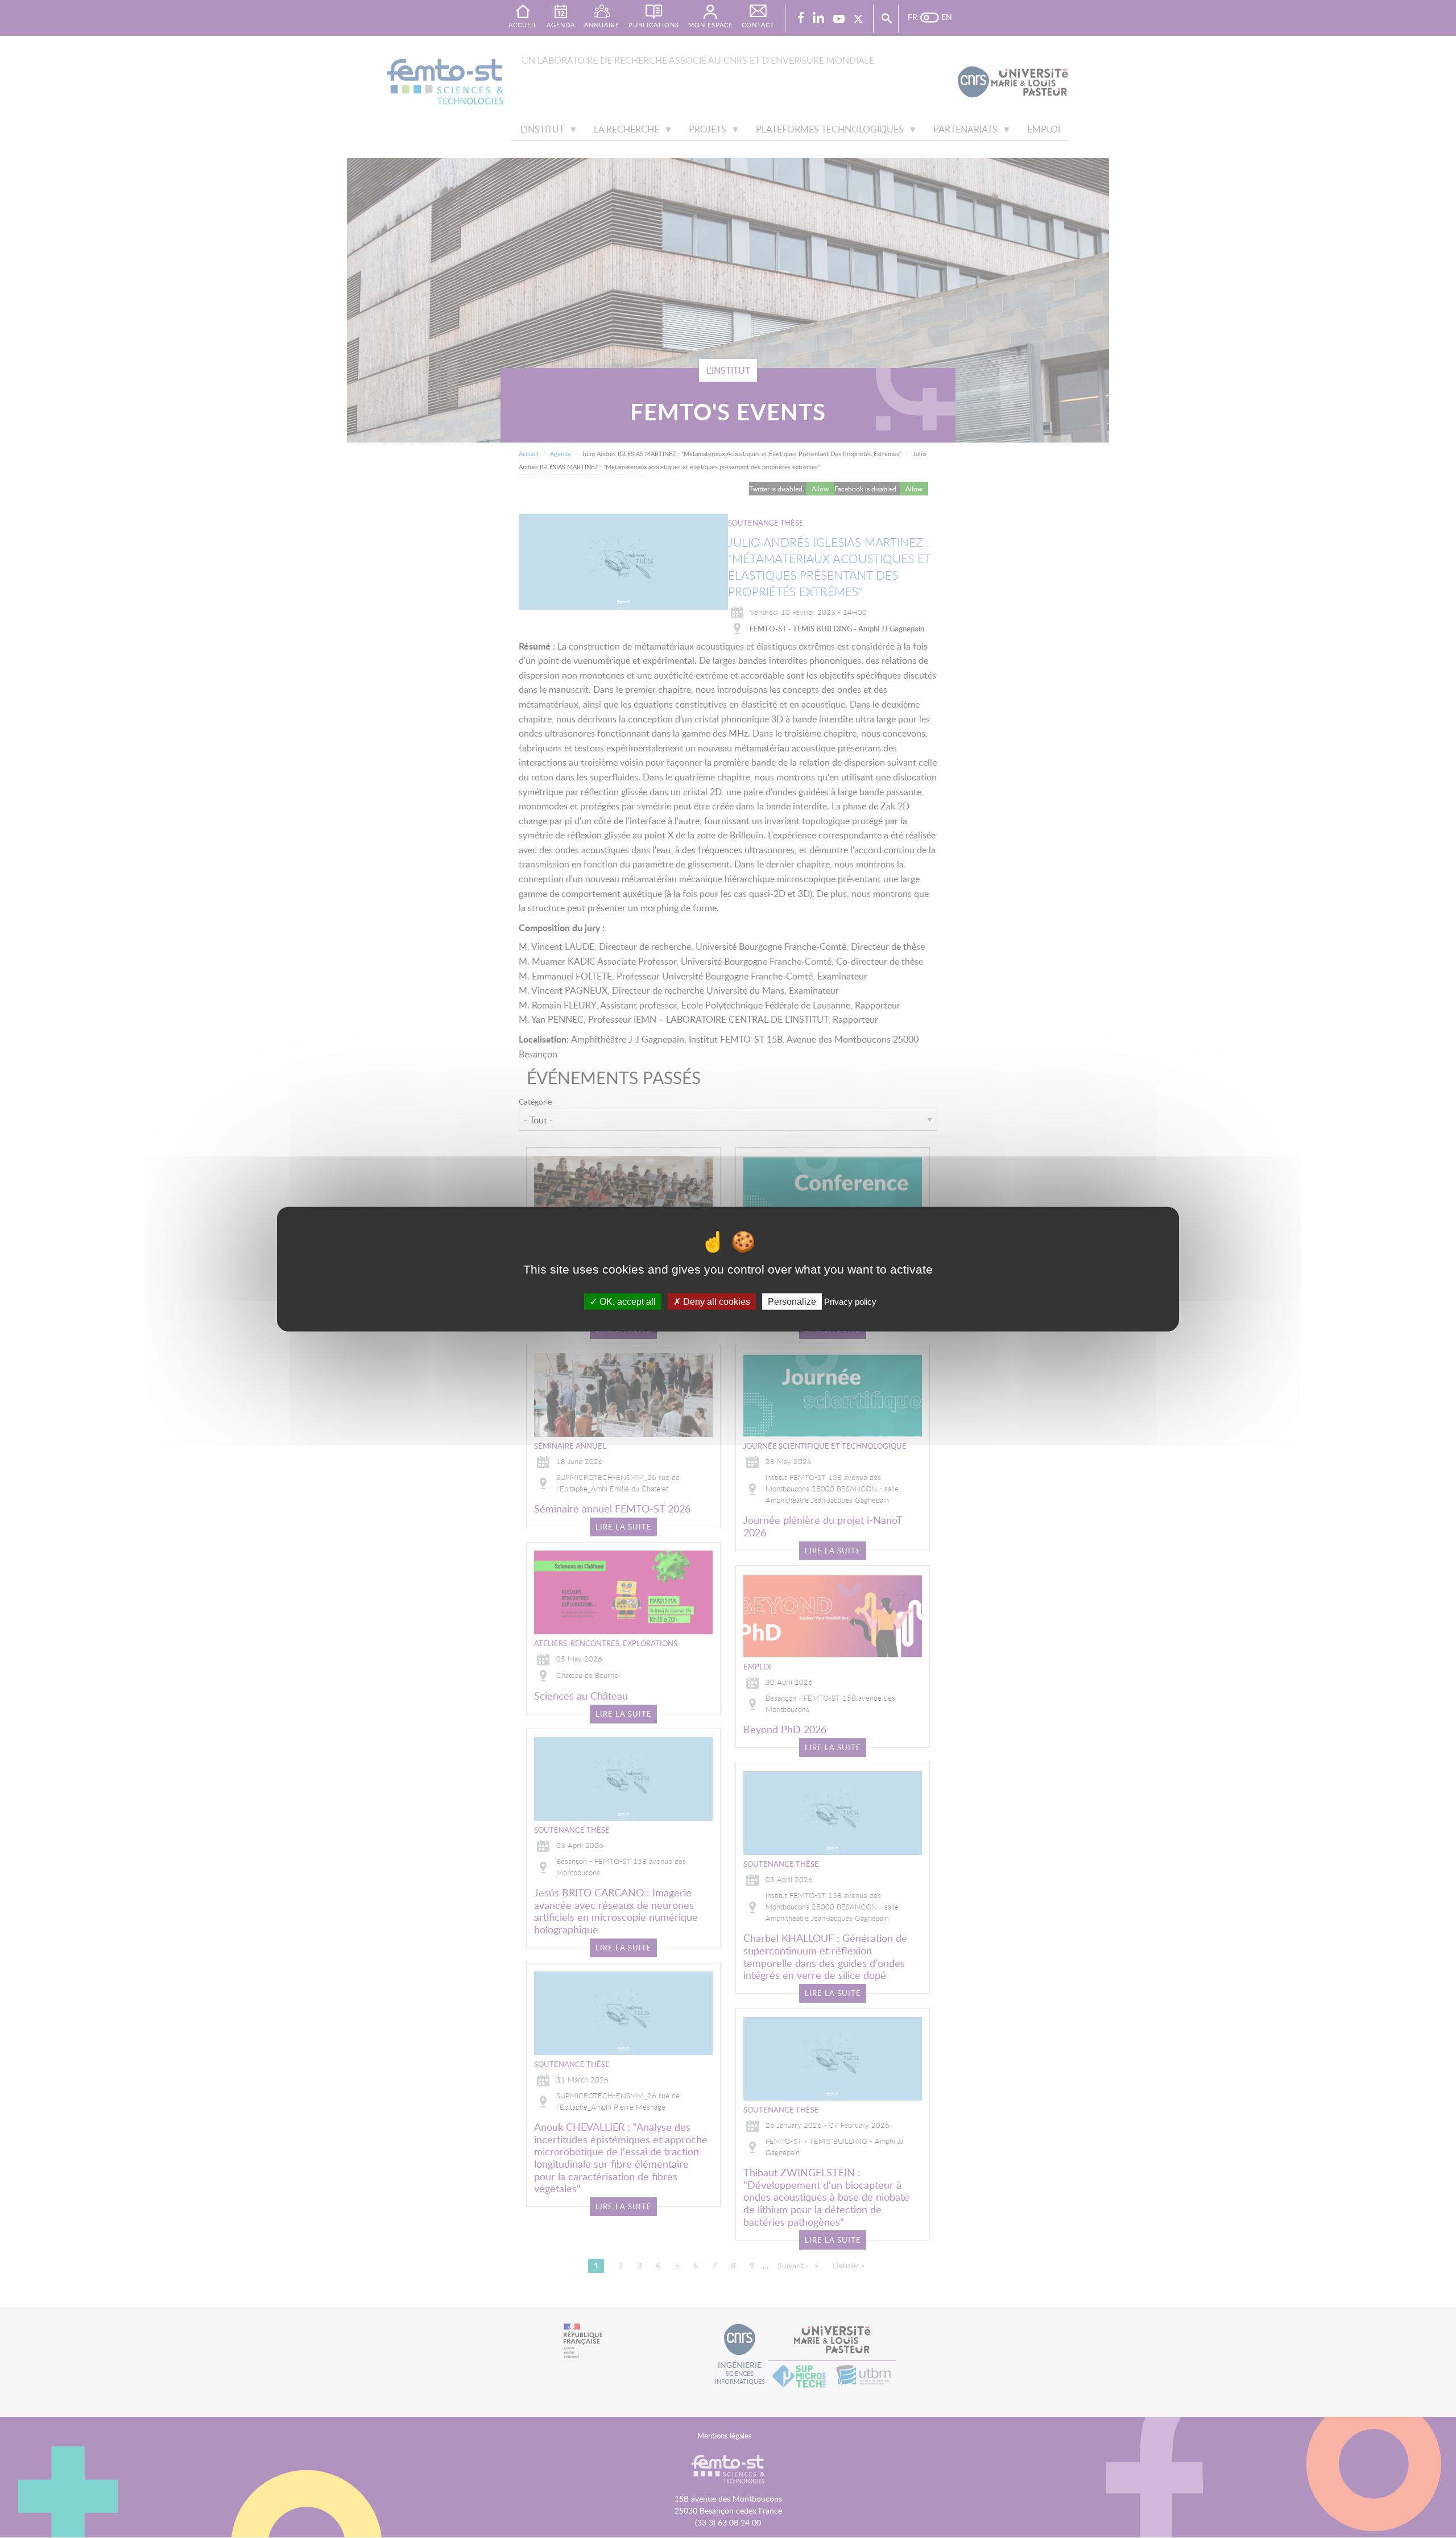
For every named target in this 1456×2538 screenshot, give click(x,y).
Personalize (792, 1301)
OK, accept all (626, 1301)
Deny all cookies (715, 1301)
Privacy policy (850, 1301)
